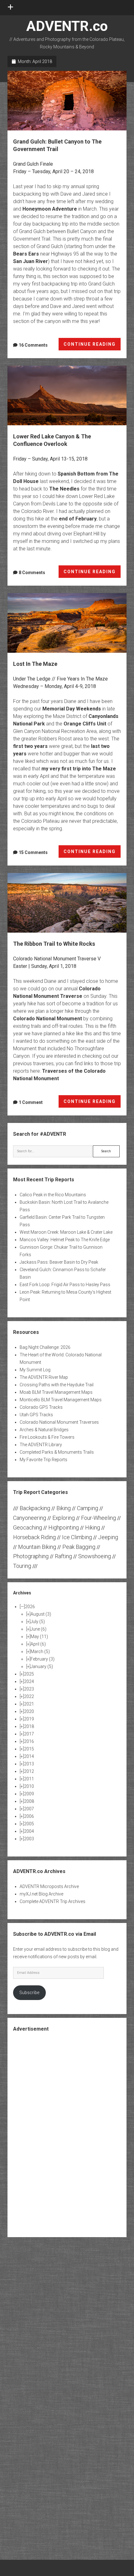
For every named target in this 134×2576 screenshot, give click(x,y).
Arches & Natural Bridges (44, 1430)
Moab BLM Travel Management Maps (56, 1392)
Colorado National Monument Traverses (59, 1422)
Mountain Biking (37, 1547)
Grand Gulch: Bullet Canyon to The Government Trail (67, 101)
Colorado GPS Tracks (41, 1407)
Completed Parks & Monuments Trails (57, 1452)
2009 (29, 1794)
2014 (29, 1756)
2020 (29, 1711)
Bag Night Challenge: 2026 (45, 1347)
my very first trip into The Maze (79, 769)
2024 (29, 1681)
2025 (29, 1674)
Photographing (31, 1556)
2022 (29, 1696)
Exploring (64, 1518)
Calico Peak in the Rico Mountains (53, 1195)
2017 (29, 1734)
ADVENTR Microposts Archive (49, 1886)
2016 (29, 1741)
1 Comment (31, 1102)
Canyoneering (30, 1518)
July (38, 1622)
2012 (29, 1771)
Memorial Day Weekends (72, 709)
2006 (29, 1816)
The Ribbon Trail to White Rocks (67, 903)
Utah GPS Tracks (36, 1415)
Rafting (63, 1556)
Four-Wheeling (98, 1518)
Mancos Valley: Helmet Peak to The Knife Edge (65, 1240)
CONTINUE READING (92, 346)
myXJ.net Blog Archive (41, 1894)
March (40, 1651)
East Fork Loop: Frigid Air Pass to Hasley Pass (65, 1285)
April (38, 1644)
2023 (29, 1689)
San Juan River (31, 261)
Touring (22, 1566)
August (41, 1614)
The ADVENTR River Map (44, 1377)
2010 (29, 1786)
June (38, 1629)
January (42, 1666)
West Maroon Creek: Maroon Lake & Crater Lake (66, 1232)
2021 (29, 1704)
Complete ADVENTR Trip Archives (53, 1901)
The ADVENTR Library (41, 1445)
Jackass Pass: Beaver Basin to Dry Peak (59, 1262)
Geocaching (28, 1527)
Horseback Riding (34, 1537)
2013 (29, 1764)
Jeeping (108, 1537)
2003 (29, 1839)
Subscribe (29, 1993)
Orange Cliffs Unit (85, 724)
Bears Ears (26, 254)
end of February (78, 519)
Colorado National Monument (48, 1019)
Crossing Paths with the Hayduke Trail (57, 1385)
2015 (29, 1749)
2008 (29, 1801)
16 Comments (33, 345)
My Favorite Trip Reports (43, 1460)
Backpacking (35, 1508)
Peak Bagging (79, 1547)
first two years (30, 746)
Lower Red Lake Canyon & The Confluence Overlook (67, 395)
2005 (29, 1824)
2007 (29, 1809)
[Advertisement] (67, 2134)
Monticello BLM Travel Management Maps (61, 1400)
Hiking (93, 1527)
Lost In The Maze (67, 623)
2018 (29, 1726)
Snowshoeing (95, 1556)
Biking (64, 1508)
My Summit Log (35, 1370)
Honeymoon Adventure (50, 209)
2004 (29, 1831)
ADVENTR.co (67, 26)
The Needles (64, 489)
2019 (29, 1719)
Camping (88, 1508)
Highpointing (64, 1527)
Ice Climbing (77, 1537)
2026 (30, 1607)
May (39, 1637)
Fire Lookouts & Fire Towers (47, 1437)
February (43, 1659)
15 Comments (33, 852)
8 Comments (32, 573)
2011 (29, 1779)
